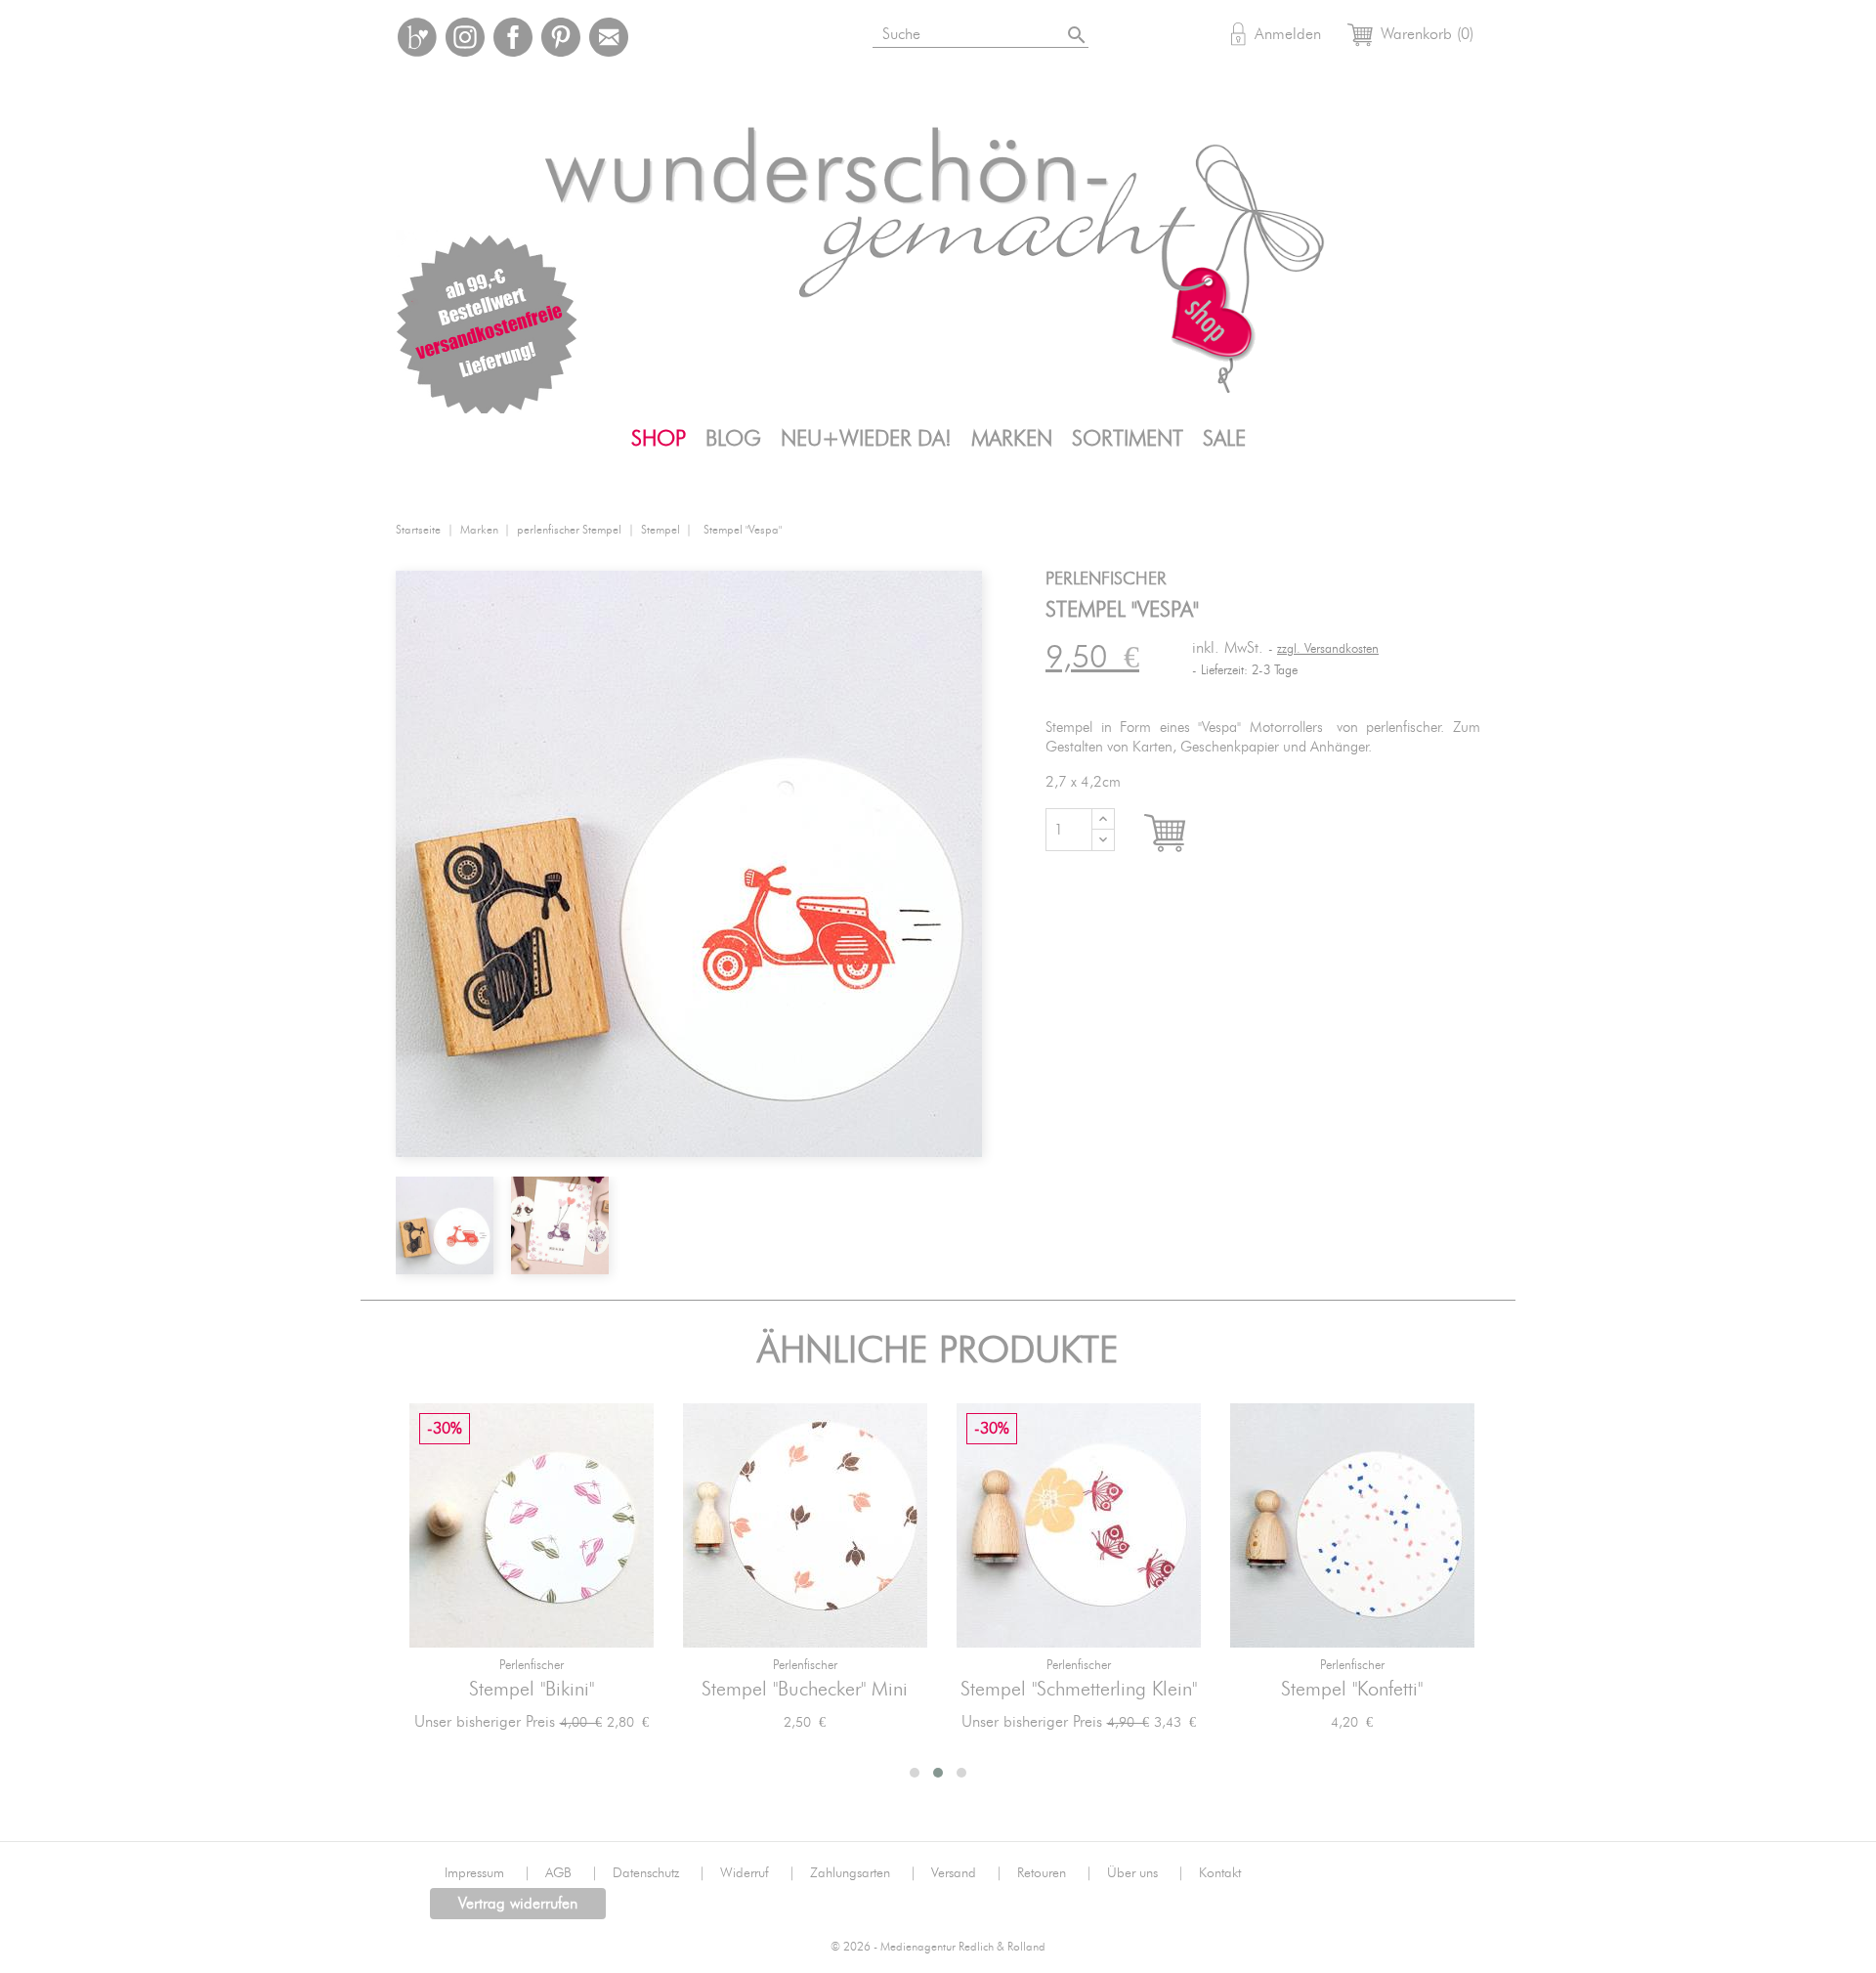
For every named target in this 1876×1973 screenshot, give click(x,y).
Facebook (513, 37)
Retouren (1055, 1873)
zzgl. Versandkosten (1328, 649)
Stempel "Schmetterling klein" (1079, 1690)
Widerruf (758, 1873)
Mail (609, 37)
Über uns (1146, 1873)
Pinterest (561, 37)
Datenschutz (659, 1873)
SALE (1224, 439)
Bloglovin (417, 37)
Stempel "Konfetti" (1352, 1690)
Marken (1012, 439)
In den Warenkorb (1183, 834)
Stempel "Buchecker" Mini (805, 1690)
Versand (967, 1873)
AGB (572, 1873)
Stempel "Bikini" (532, 1690)
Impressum (488, 1873)
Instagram (465, 37)
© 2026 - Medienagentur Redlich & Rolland (938, 1947)
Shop (659, 439)
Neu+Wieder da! (866, 439)
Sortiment (1128, 439)
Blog (733, 439)
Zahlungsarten (863, 1873)
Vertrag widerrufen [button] (518, 1904)
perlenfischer (532, 1666)
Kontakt (1220, 1873)
